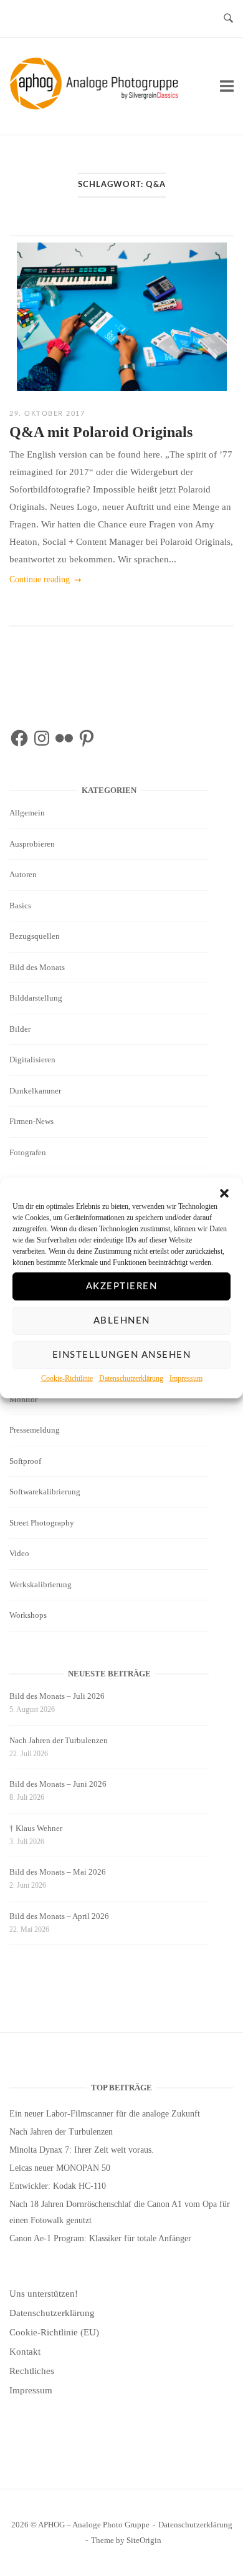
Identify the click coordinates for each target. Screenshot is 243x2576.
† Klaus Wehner (36, 1828)
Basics (20, 906)
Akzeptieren (122, 1286)
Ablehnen (122, 1321)
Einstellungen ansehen (122, 1355)
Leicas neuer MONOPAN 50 (60, 2168)
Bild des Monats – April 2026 (59, 1916)
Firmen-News (31, 1121)
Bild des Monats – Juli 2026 (57, 1696)
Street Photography (42, 1523)
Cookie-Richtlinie (67, 1378)
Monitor (23, 1399)
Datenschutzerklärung (131, 1378)
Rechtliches (32, 2371)
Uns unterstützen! (44, 2294)
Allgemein (27, 813)
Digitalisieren (32, 1060)
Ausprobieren (32, 844)
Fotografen (28, 1152)
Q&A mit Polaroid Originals (101, 432)
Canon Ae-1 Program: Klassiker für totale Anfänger (100, 2238)
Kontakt (25, 2352)
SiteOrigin (144, 2540)
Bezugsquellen (35, 936)
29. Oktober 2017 (47, 414)
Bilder (20, 1029)
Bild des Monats (37, 967)
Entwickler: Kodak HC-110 (58, 2186)
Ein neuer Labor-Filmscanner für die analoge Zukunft (105, 2114)
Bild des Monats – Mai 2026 (58, 1872)
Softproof (25, 1461)
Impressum (186, 1378)
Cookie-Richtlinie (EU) (54, 2332)
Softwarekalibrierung (45, 1492)
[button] (224, 1193)
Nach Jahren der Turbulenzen (59, 1740)
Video (19, 1553)
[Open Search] (228, 19)
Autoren (23, 874)
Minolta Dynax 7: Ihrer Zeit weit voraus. (82, 2150)
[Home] (96, 107)
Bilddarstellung (36, 998)
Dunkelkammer (35, 1091)
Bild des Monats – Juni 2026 (58, 1784)
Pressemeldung (35, 1430)
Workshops (28, 1615)
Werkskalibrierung (40, 1584)
